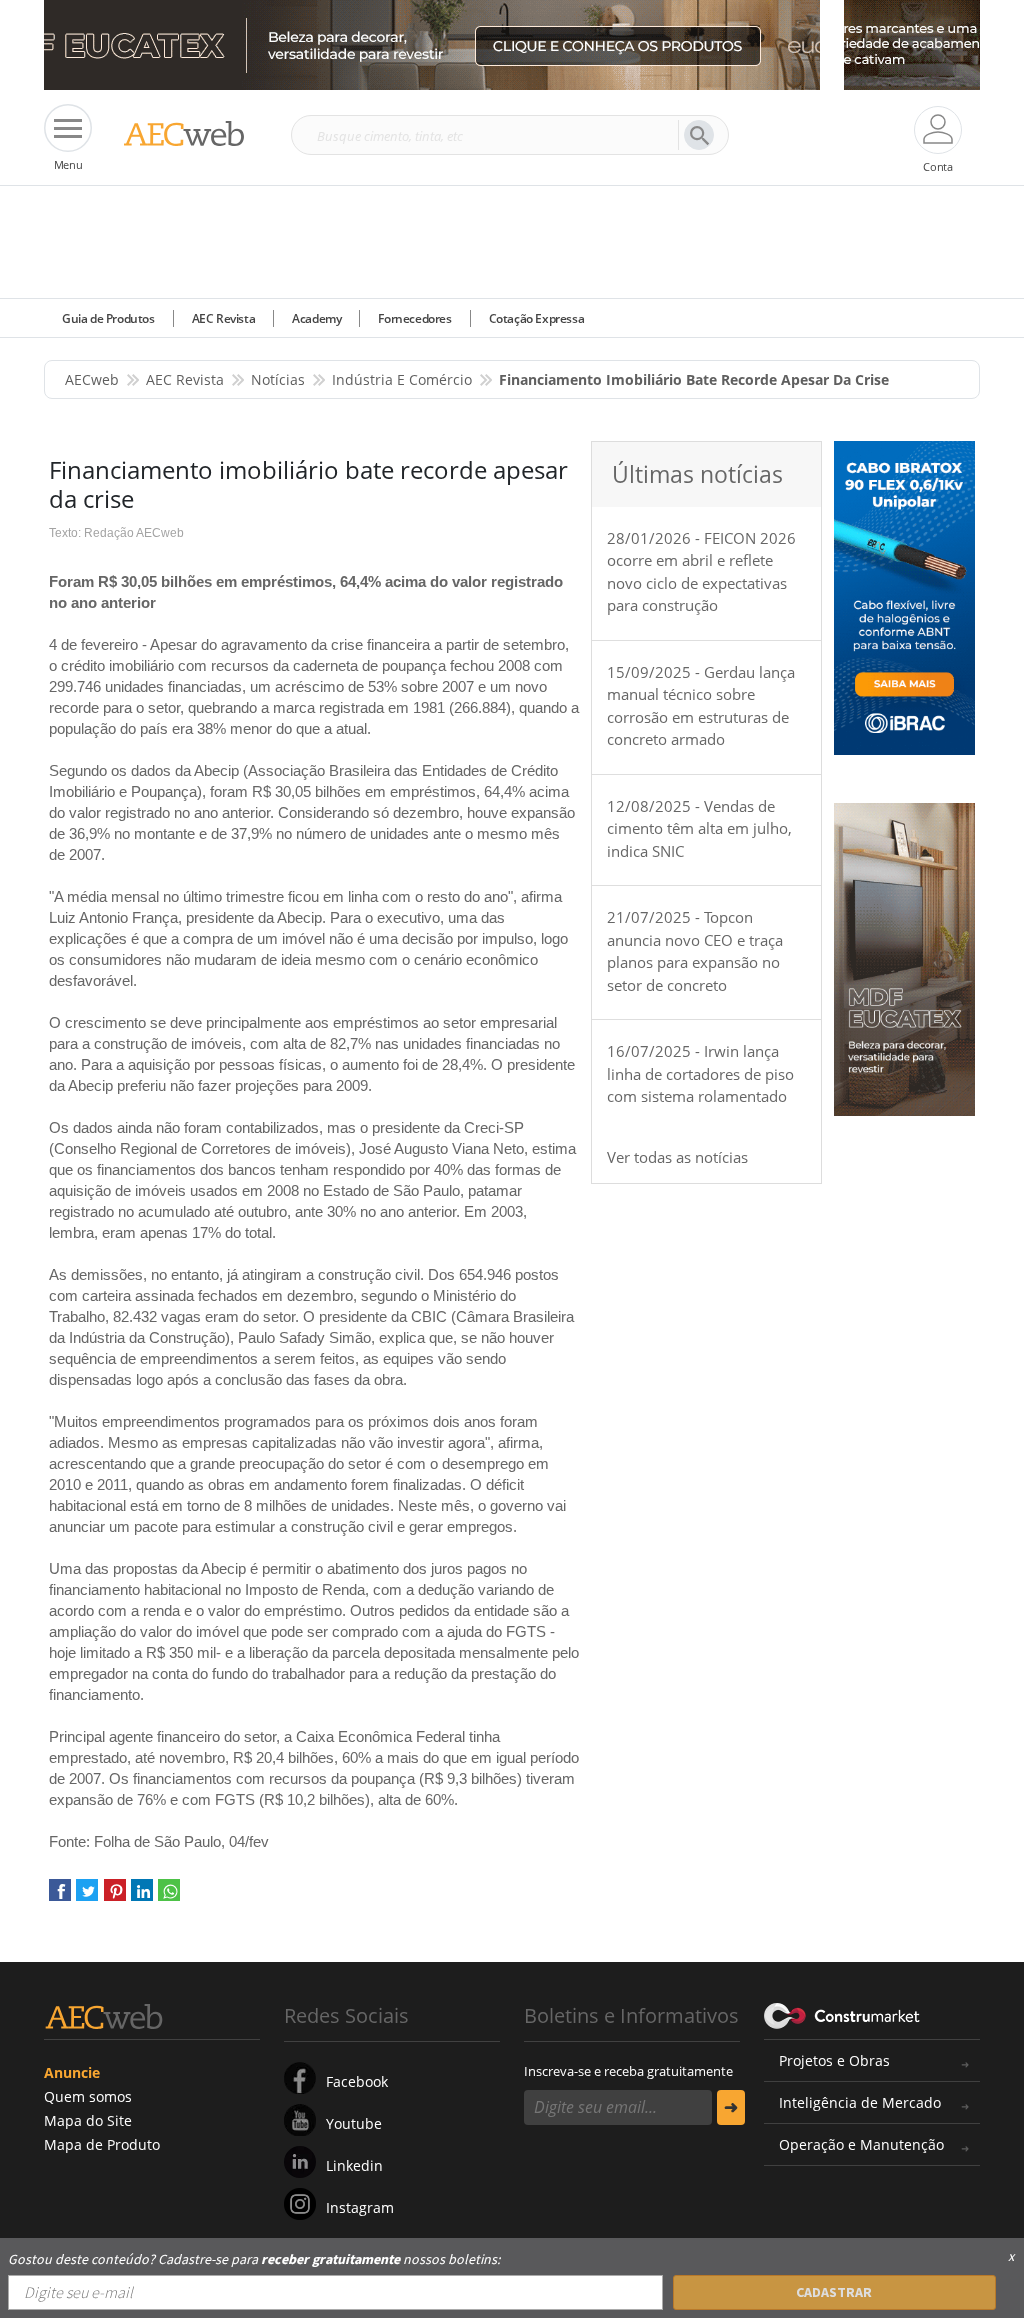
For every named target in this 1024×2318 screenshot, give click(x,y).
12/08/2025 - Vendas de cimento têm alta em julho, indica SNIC (699, 828)
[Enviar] (731, 2107)
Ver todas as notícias (677, 1157)
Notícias (278, 379)
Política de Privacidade (295, 2276)
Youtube (354, 2123)
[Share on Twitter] (87, 1897)
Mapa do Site (88, 2120)
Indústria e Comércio (402, 379)
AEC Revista (224, 318)
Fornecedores (414, 318)
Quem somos (88, 2096)
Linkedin (354, 2165)
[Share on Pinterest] (115, 1897)
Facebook (357, 2081)
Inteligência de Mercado (860, 2102)
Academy (316, 318)
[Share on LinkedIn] (142, 1897)
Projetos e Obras (834, 2060)
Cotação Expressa (537, 318)
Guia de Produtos (108, 318)
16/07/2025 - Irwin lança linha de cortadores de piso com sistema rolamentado (700, 1073)
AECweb (92, 379)
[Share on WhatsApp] (169, 1897)
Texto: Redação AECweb (116, 533)
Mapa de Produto (102, 2144)
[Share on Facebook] (60, 1897)
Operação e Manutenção (861, 2144)
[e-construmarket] (842, 2014)
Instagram (360, 2207)
